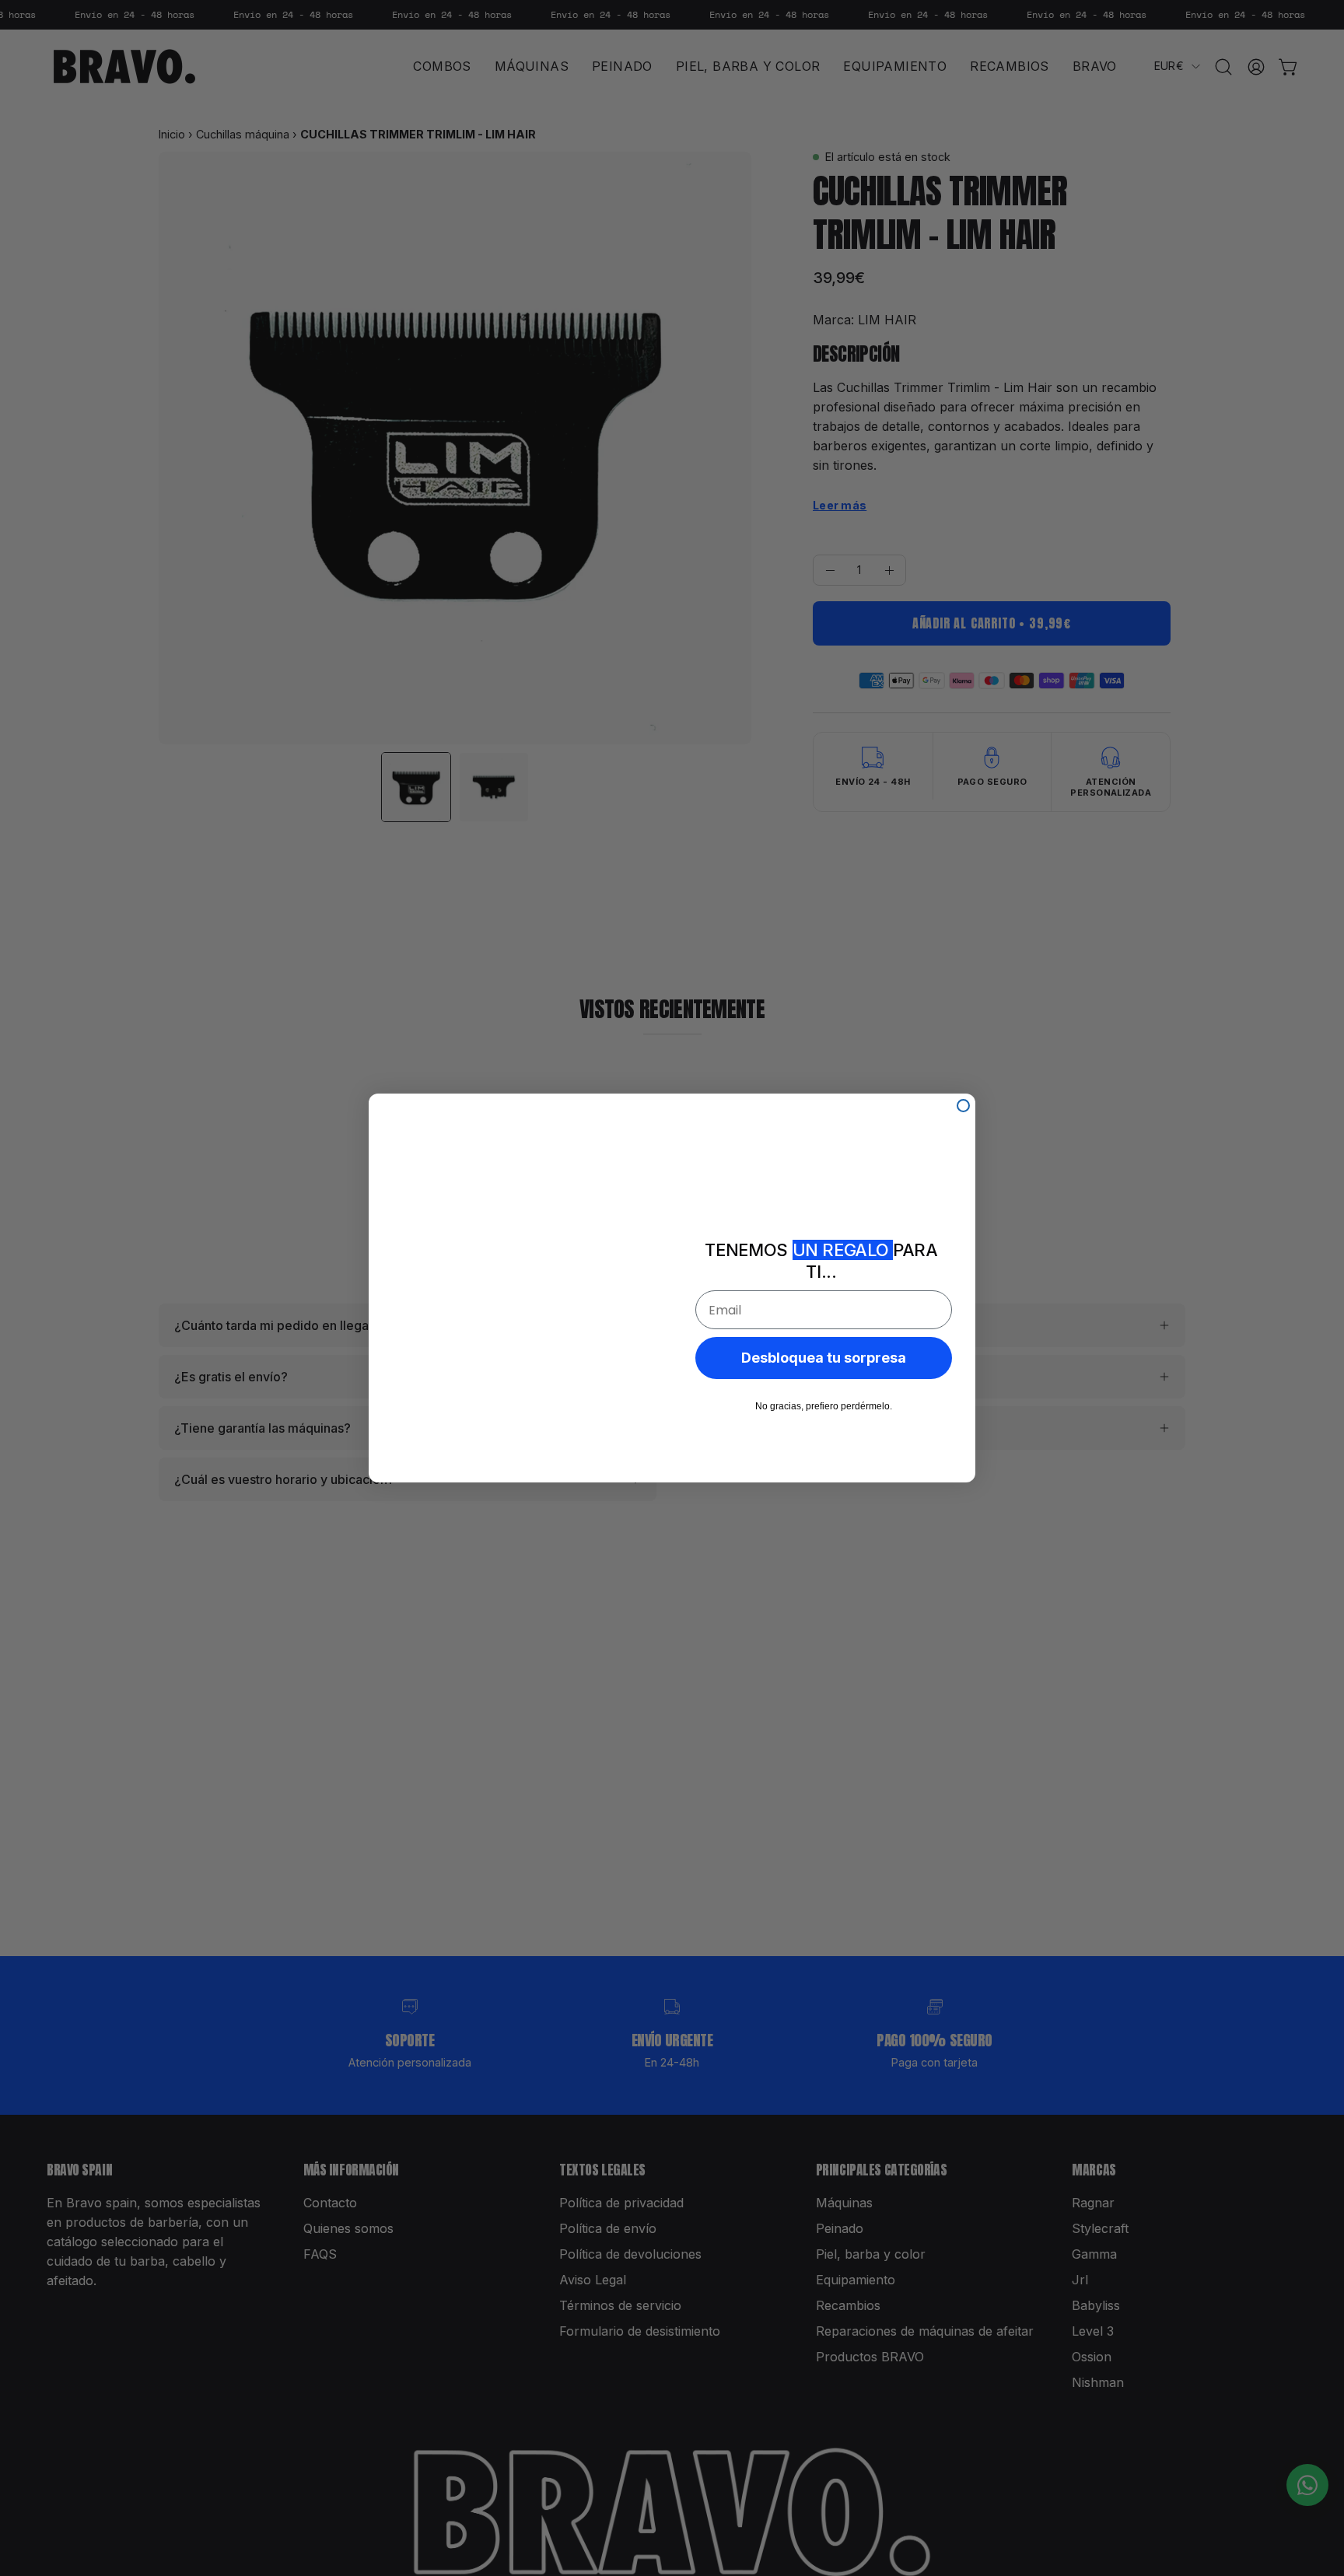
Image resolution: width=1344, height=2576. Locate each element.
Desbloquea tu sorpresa (824, 1358)
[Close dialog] (963, 1106)
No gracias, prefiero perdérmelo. (824, 1406)
